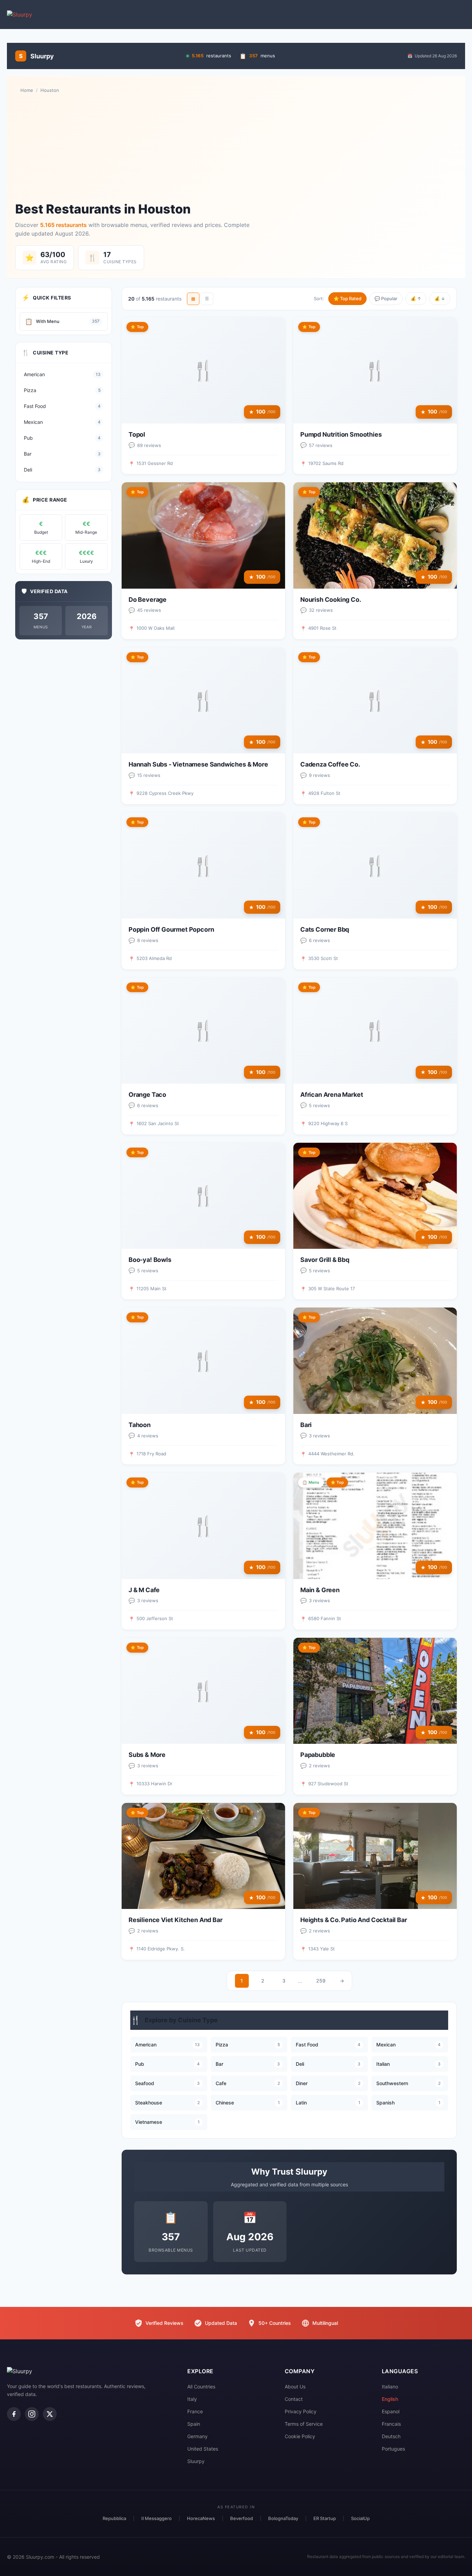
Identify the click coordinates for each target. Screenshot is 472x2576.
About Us (295, 2387)
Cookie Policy (300, 2436)
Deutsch (391, 2436)
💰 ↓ (440, 298)
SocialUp (360, 2518)
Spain (194, 2424)
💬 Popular (386, 298)
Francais (391, 2424)
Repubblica (114, 2518)
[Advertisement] (236, 148)
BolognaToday (283, 2518)
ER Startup (325, 2518)
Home (27, 90)
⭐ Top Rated (347, 298)
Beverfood (242, 2518)
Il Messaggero (157, 2518)
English (390, 2399)
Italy (192, 2399)
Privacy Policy (301, 2411)
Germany (197, 2436)
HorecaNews (201, 2518)
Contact (294, 2399)
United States (203, 2449)
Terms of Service (304, 2424)
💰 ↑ (416, 298)
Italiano (390, 2387)
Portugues (393, 2449)
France (195, 2411)
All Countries (201, 2387)
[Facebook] (14, 2414)
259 (321, 1981)
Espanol (391, 2411)
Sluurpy (196, 2461)
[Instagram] (32, 2414)
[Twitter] (50, 2414)
